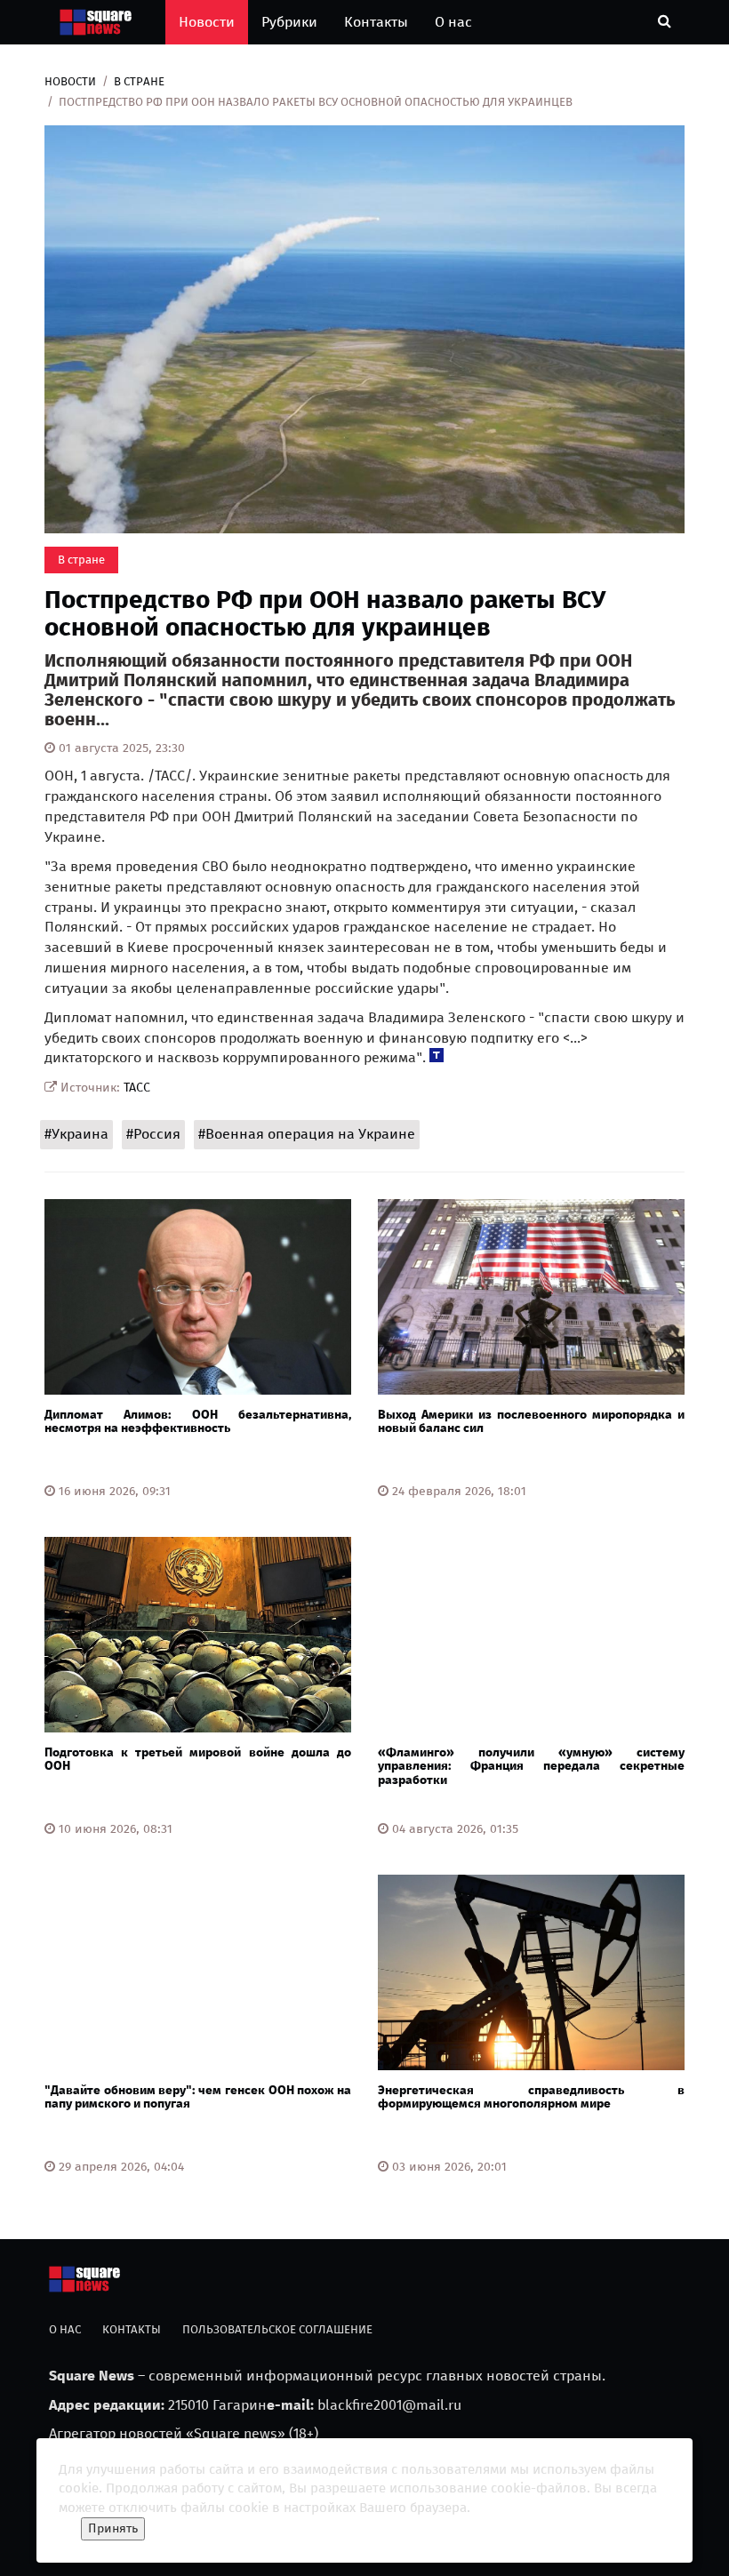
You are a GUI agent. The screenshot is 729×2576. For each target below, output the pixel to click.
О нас (453, 22)
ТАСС (137, 1088)
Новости (207, 22)
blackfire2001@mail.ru (389, 2405)
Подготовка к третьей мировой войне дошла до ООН (198, 1759)
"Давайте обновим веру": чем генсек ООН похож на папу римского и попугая (198, 2097)
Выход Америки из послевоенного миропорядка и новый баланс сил (531, 1421)
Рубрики (289, 22)
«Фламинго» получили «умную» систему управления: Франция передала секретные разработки (531, 1766)
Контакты (376, 22)
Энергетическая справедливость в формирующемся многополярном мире (531, 2097)
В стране (139, 81)
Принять (113, 2528)
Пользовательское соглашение (277, 2329)
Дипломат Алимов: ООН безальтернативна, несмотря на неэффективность (198, 1421)
